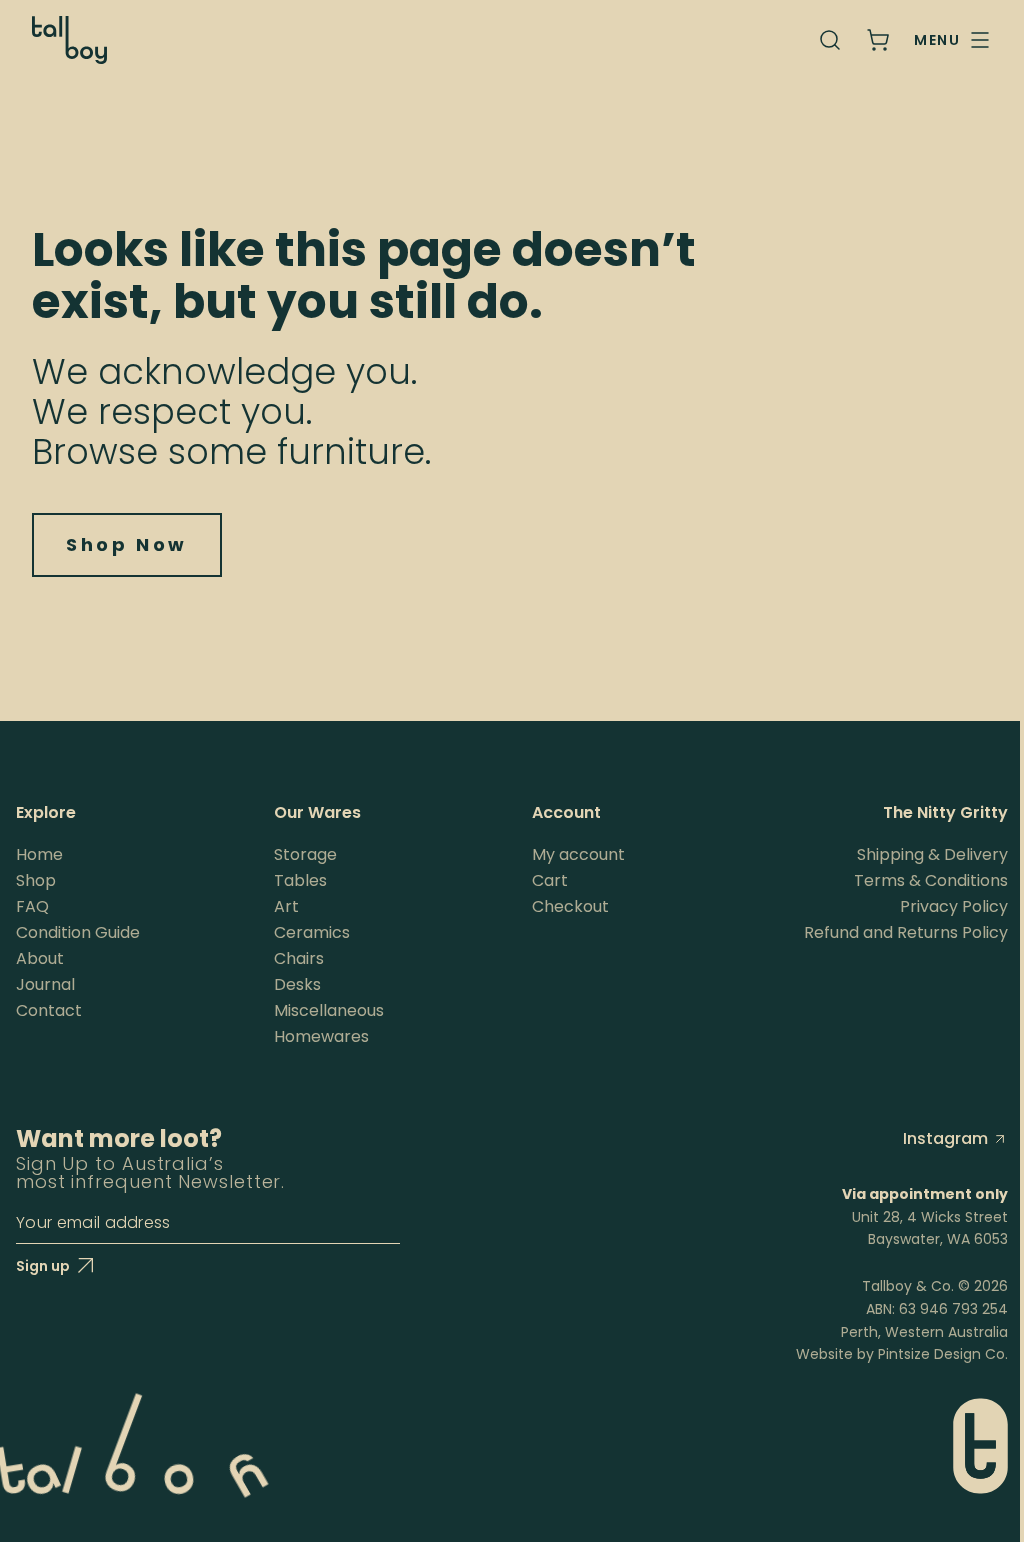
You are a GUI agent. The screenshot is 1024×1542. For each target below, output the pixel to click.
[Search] (830, 40)
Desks (297, 984)
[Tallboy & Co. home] (69, 40)
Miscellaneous (329, 1010)
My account (578, 854)
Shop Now (127, 544)
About (40, 958)
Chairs (299, 958)
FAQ (32, 906)
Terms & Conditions (931, 880)
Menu (937, 40)
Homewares (321, 1036)
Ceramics (312, 932)
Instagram (945, 1138)
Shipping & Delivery (932, 854)
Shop (36, 880)
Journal (45, 984)
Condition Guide (78, 932)
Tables (300, 880)
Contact (49, 1010)
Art (286, 906)
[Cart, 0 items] (878, 40)
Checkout (570, 906)
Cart (550, 880)
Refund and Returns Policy (906, 932)
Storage (305, 854)
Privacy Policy (954, 906)
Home (39, 854)
